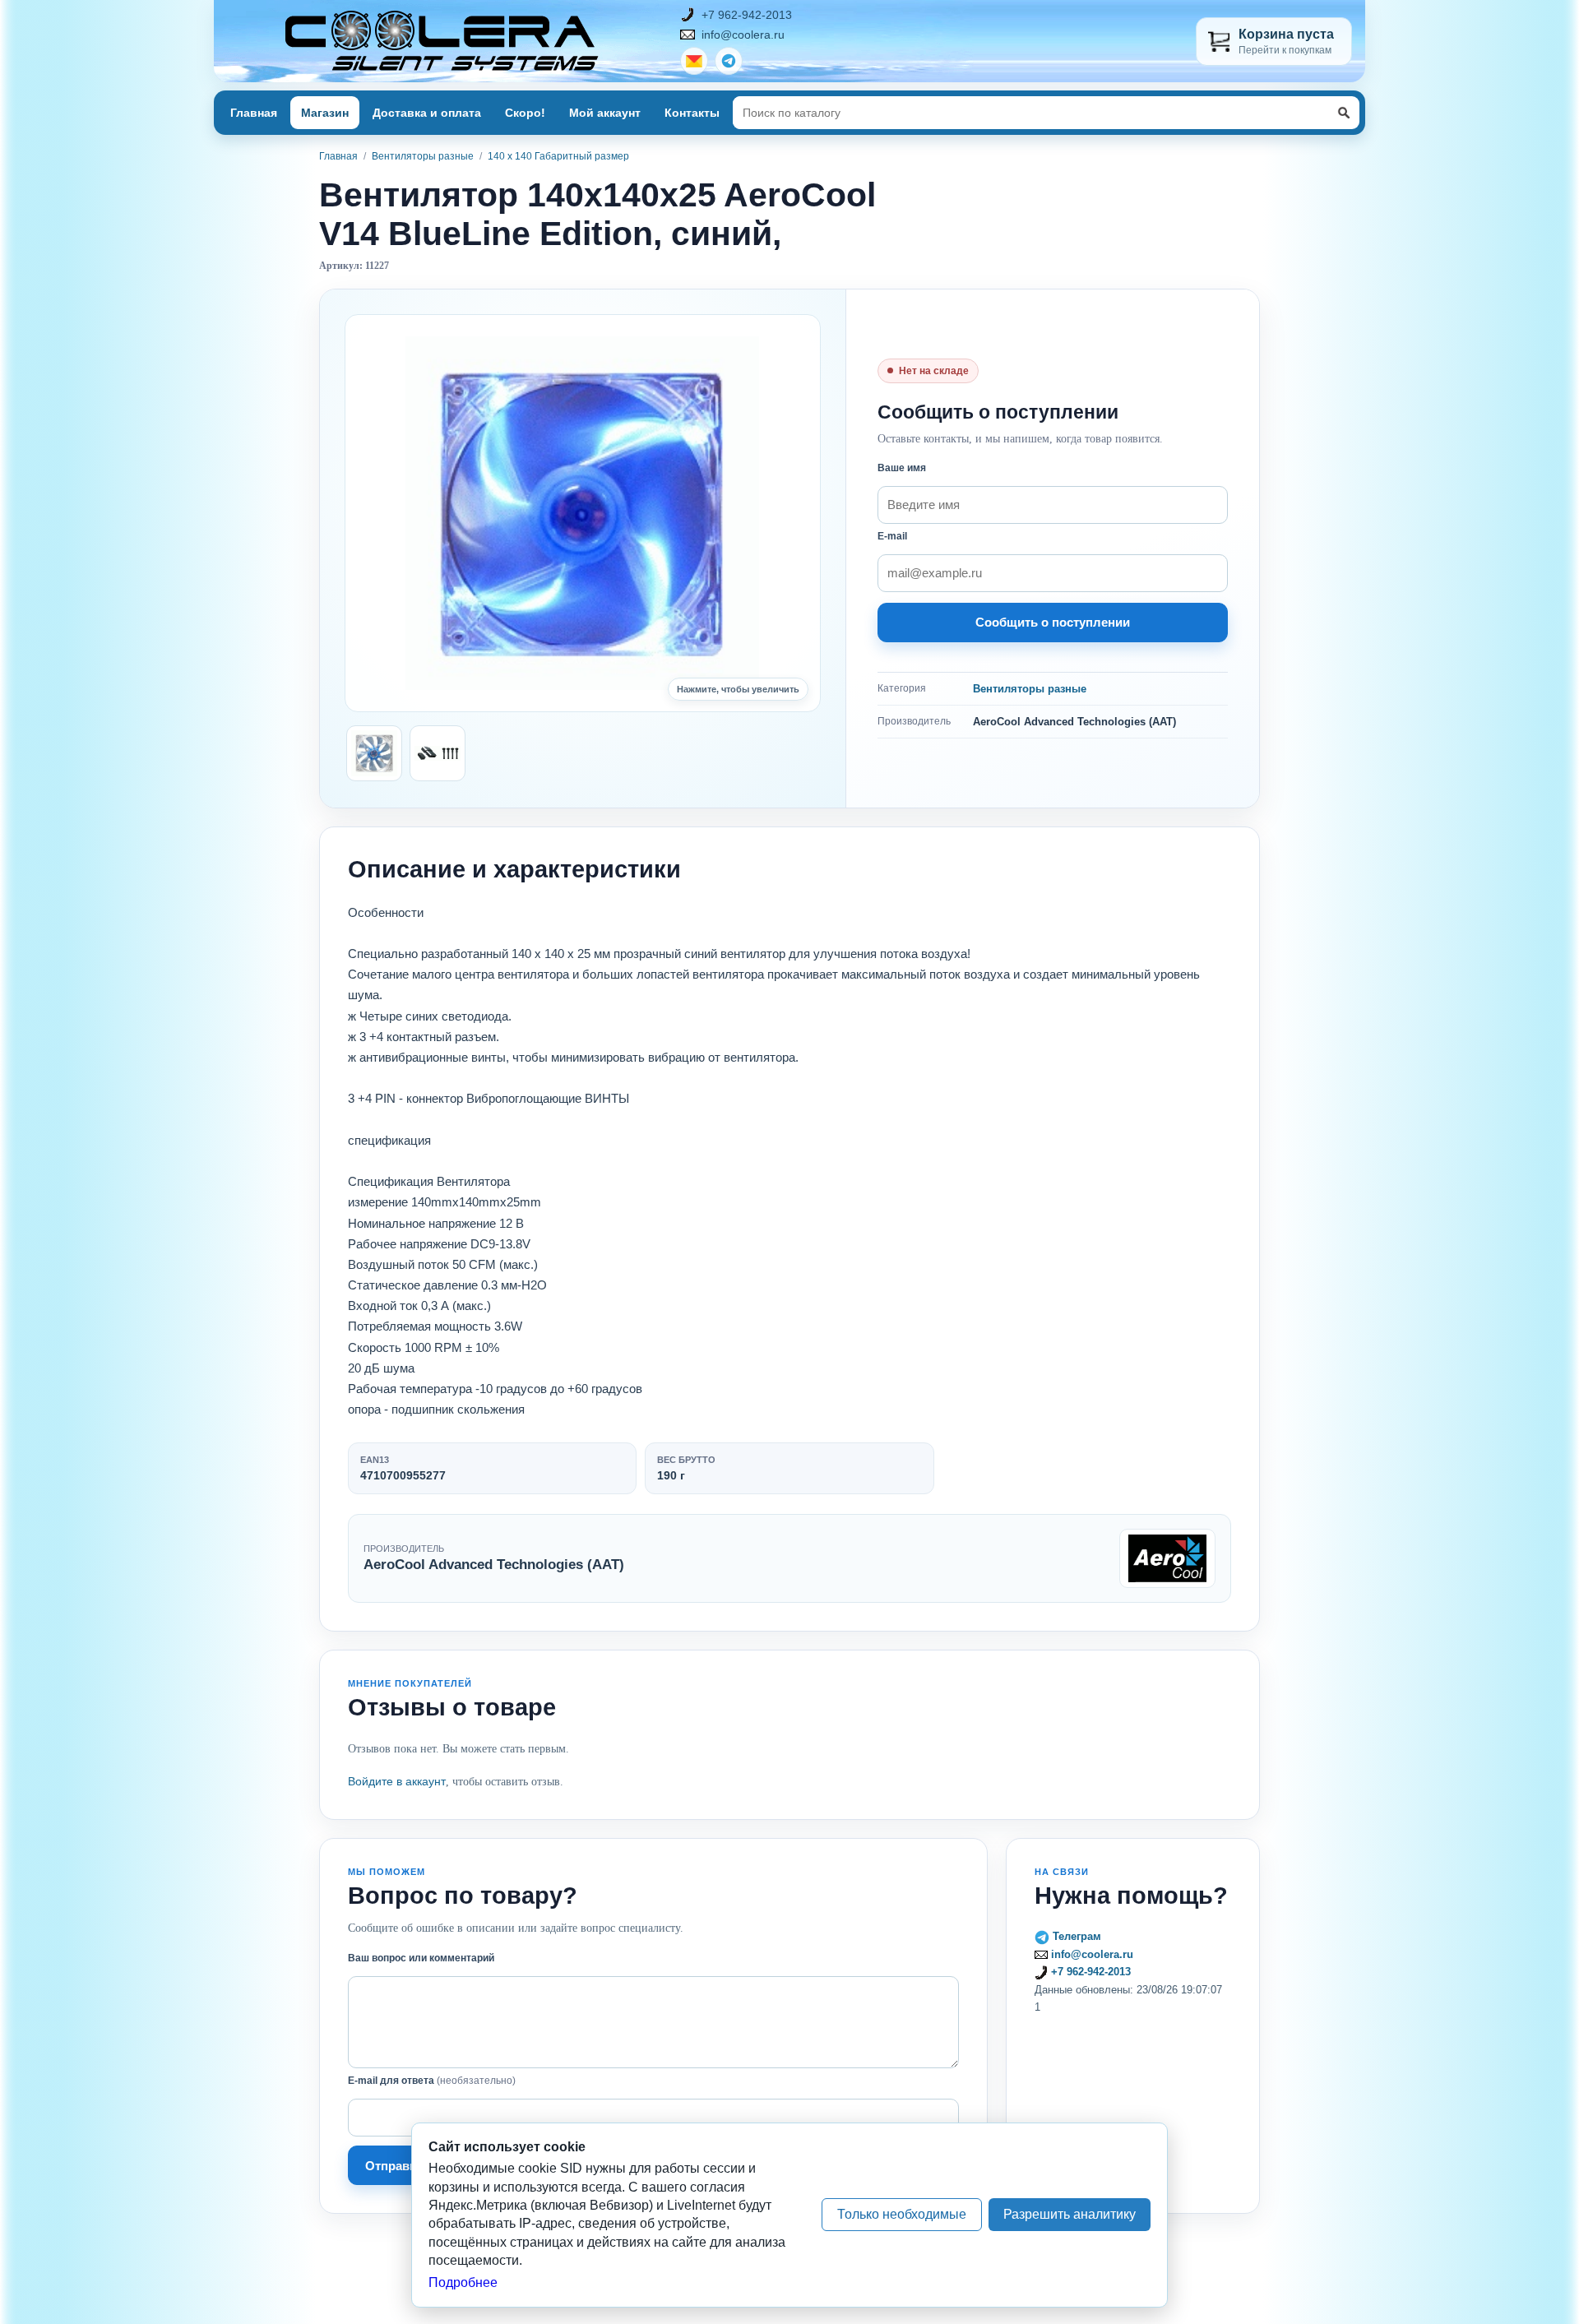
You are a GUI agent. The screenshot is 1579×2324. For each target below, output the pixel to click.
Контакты (692, 113)
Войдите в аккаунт (397, 1781)
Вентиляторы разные (423, 156)
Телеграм (1075, 1936)
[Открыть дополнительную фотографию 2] (438, 753)
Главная (254, 113)
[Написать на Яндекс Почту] (694, 61)
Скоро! (525, 113)
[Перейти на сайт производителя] (1167, 1558)
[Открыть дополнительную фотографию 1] (374, 753)
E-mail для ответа (432, 2081)
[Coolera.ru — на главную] (442, 41)
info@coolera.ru (743, 35)
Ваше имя (902, 468)
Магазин (325, 113)
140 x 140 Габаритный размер (558, 156)
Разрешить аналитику (1070, 2214)
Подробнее (463, 2282)
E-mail (892, 536)
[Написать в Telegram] (729, 61)
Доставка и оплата (427, 113)
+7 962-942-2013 (747, 15)
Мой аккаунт (605, 113)
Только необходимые (902, 2214)
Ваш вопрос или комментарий (421, 1958)
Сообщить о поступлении (1053, 622)
